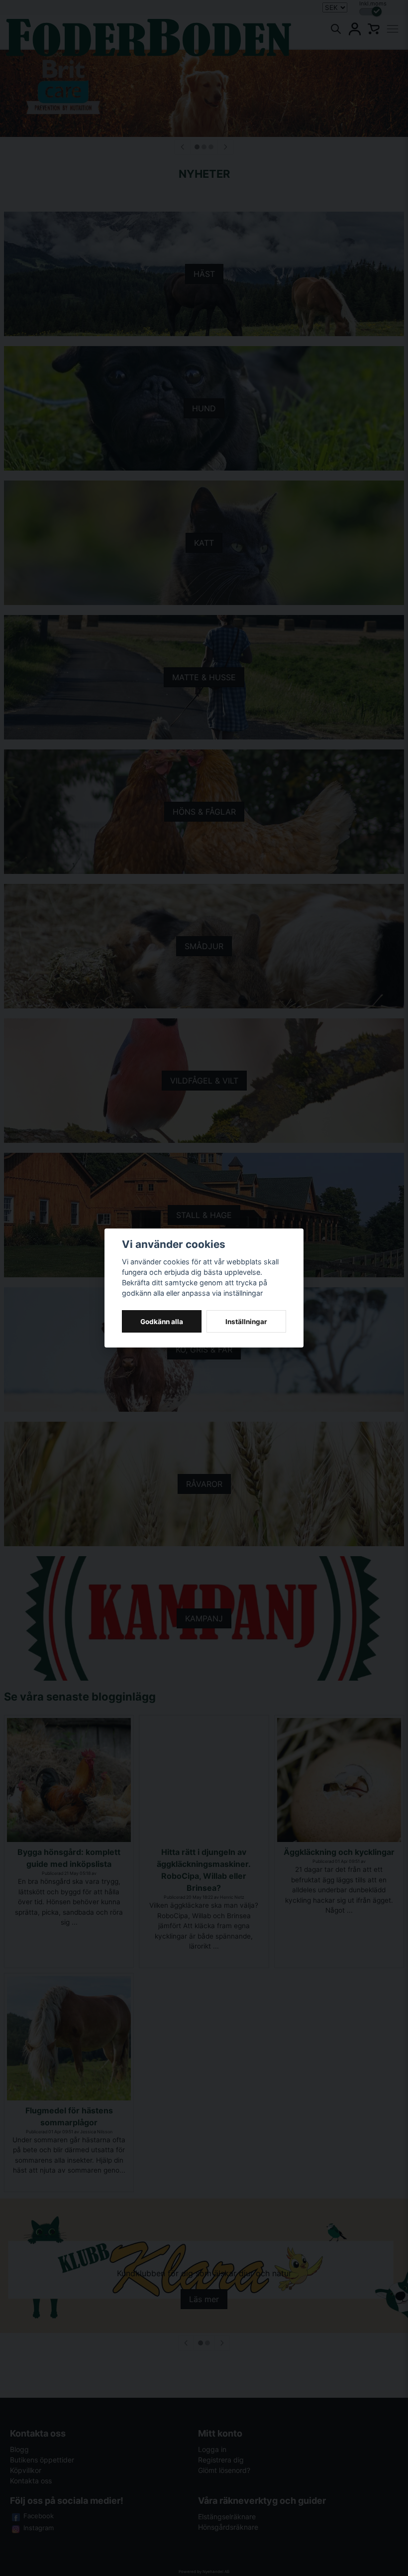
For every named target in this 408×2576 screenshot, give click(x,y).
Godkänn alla (162, 1322)
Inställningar (246, 1322)
